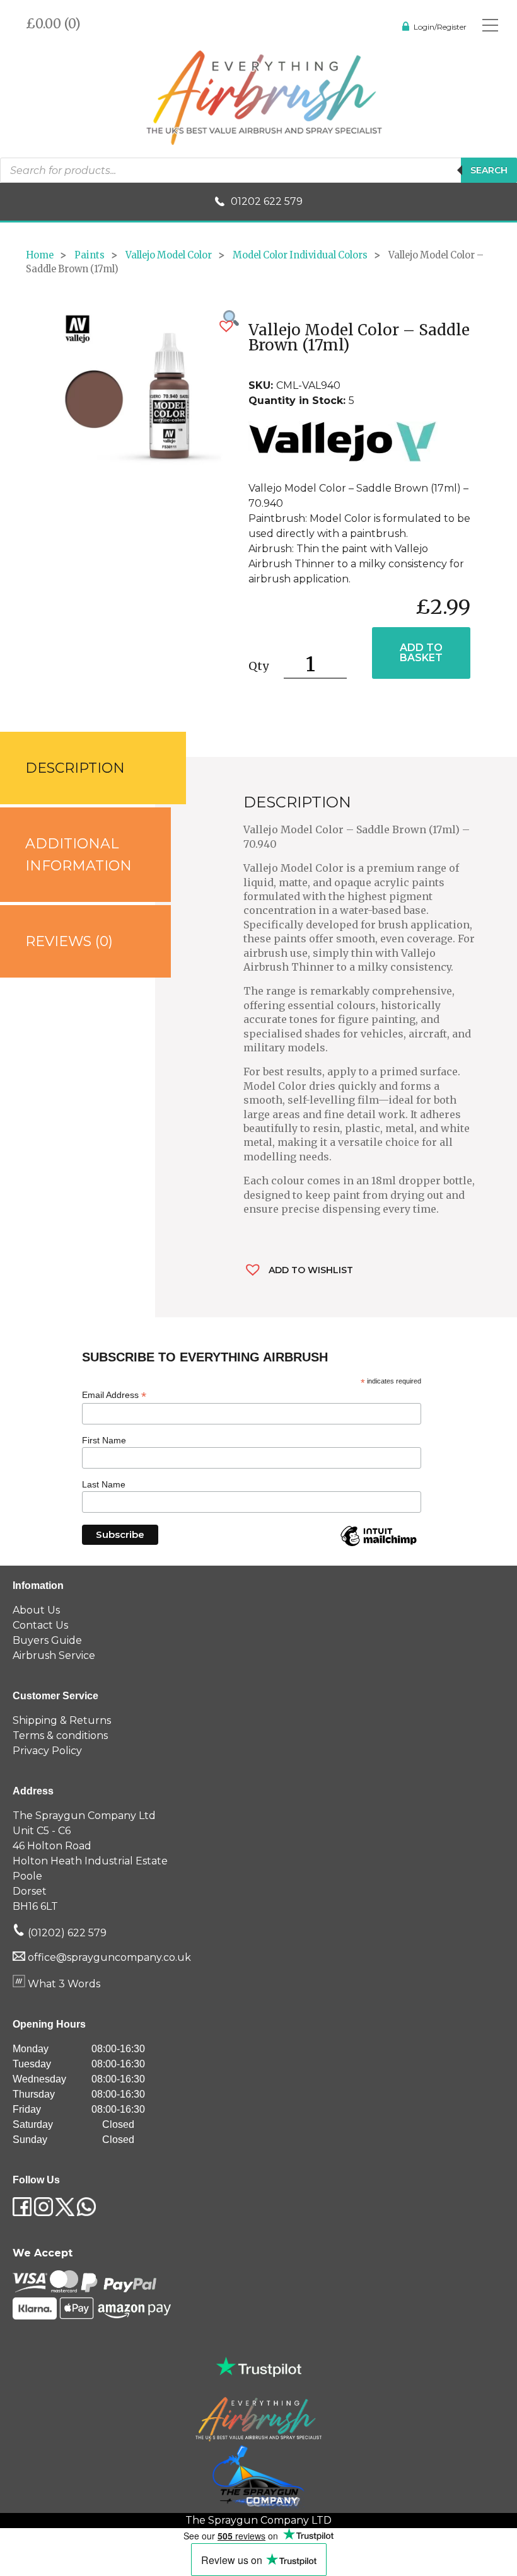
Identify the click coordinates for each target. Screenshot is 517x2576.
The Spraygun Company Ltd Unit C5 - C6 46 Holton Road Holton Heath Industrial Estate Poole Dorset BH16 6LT (90, 1861)
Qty (258, 666)
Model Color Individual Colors (300, 255)
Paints (90, 255)
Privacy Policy (47, 1751)
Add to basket (421, 653)
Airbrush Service (54, 1655)
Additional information (78, 855)
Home (40, 255)
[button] (226, 326)
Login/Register (440, 27)
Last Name (104, 1484)
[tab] (78, 768)
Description (75, 768)
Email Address (114, 1395)
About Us (36, 1610)
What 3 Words (63, 1984)
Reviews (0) (69, 941)
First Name (104, 1440)
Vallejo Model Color (169, 255)
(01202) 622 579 (66, 1933)
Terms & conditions (60, 1736)
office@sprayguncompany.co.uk (109, 1957)
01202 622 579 (267, 201)
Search (489, 170)
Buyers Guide (47, 1640)
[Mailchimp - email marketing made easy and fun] (378, 1545)
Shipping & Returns (62, 1720)
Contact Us (40, 1625)
